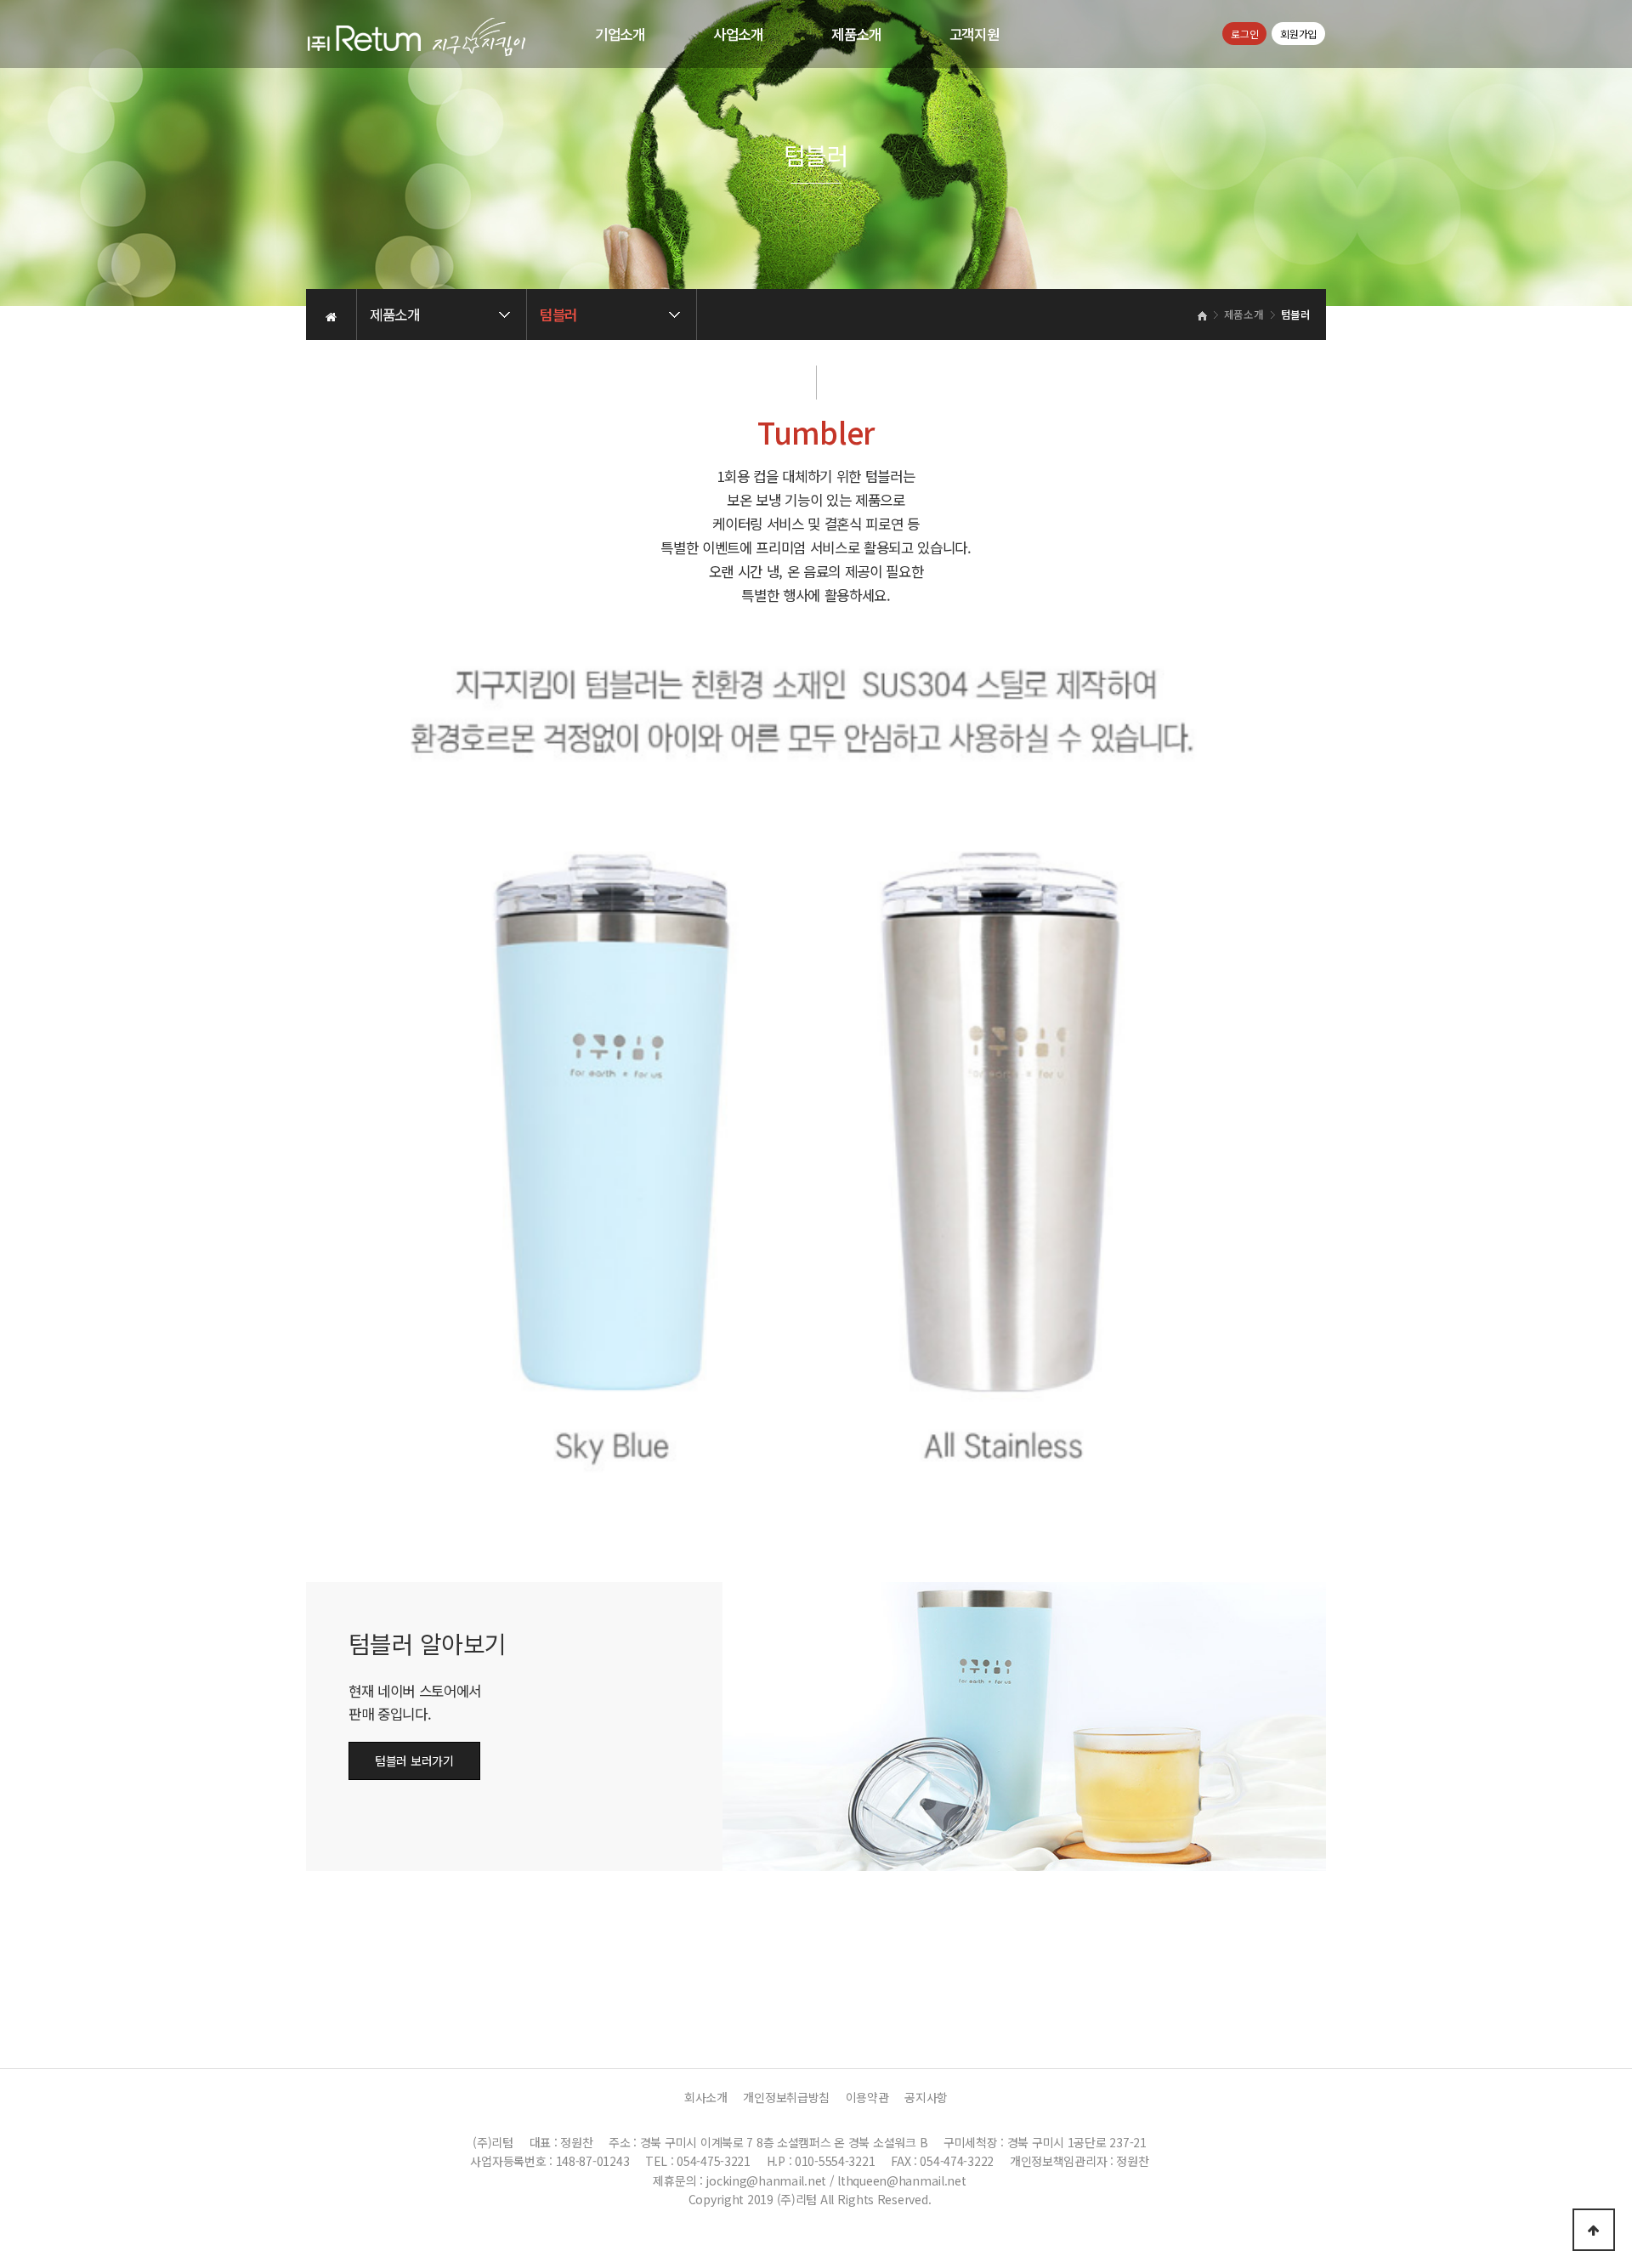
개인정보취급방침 (786, 2097)
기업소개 (620, 34)
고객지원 (975, 34)
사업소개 (738, 34)
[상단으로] (1594, 2230)
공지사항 (926, 2097)
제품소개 (856, 34)
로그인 (1244, 34)
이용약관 (867, 2097)
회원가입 (1298, 34)
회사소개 (706, 2097)
